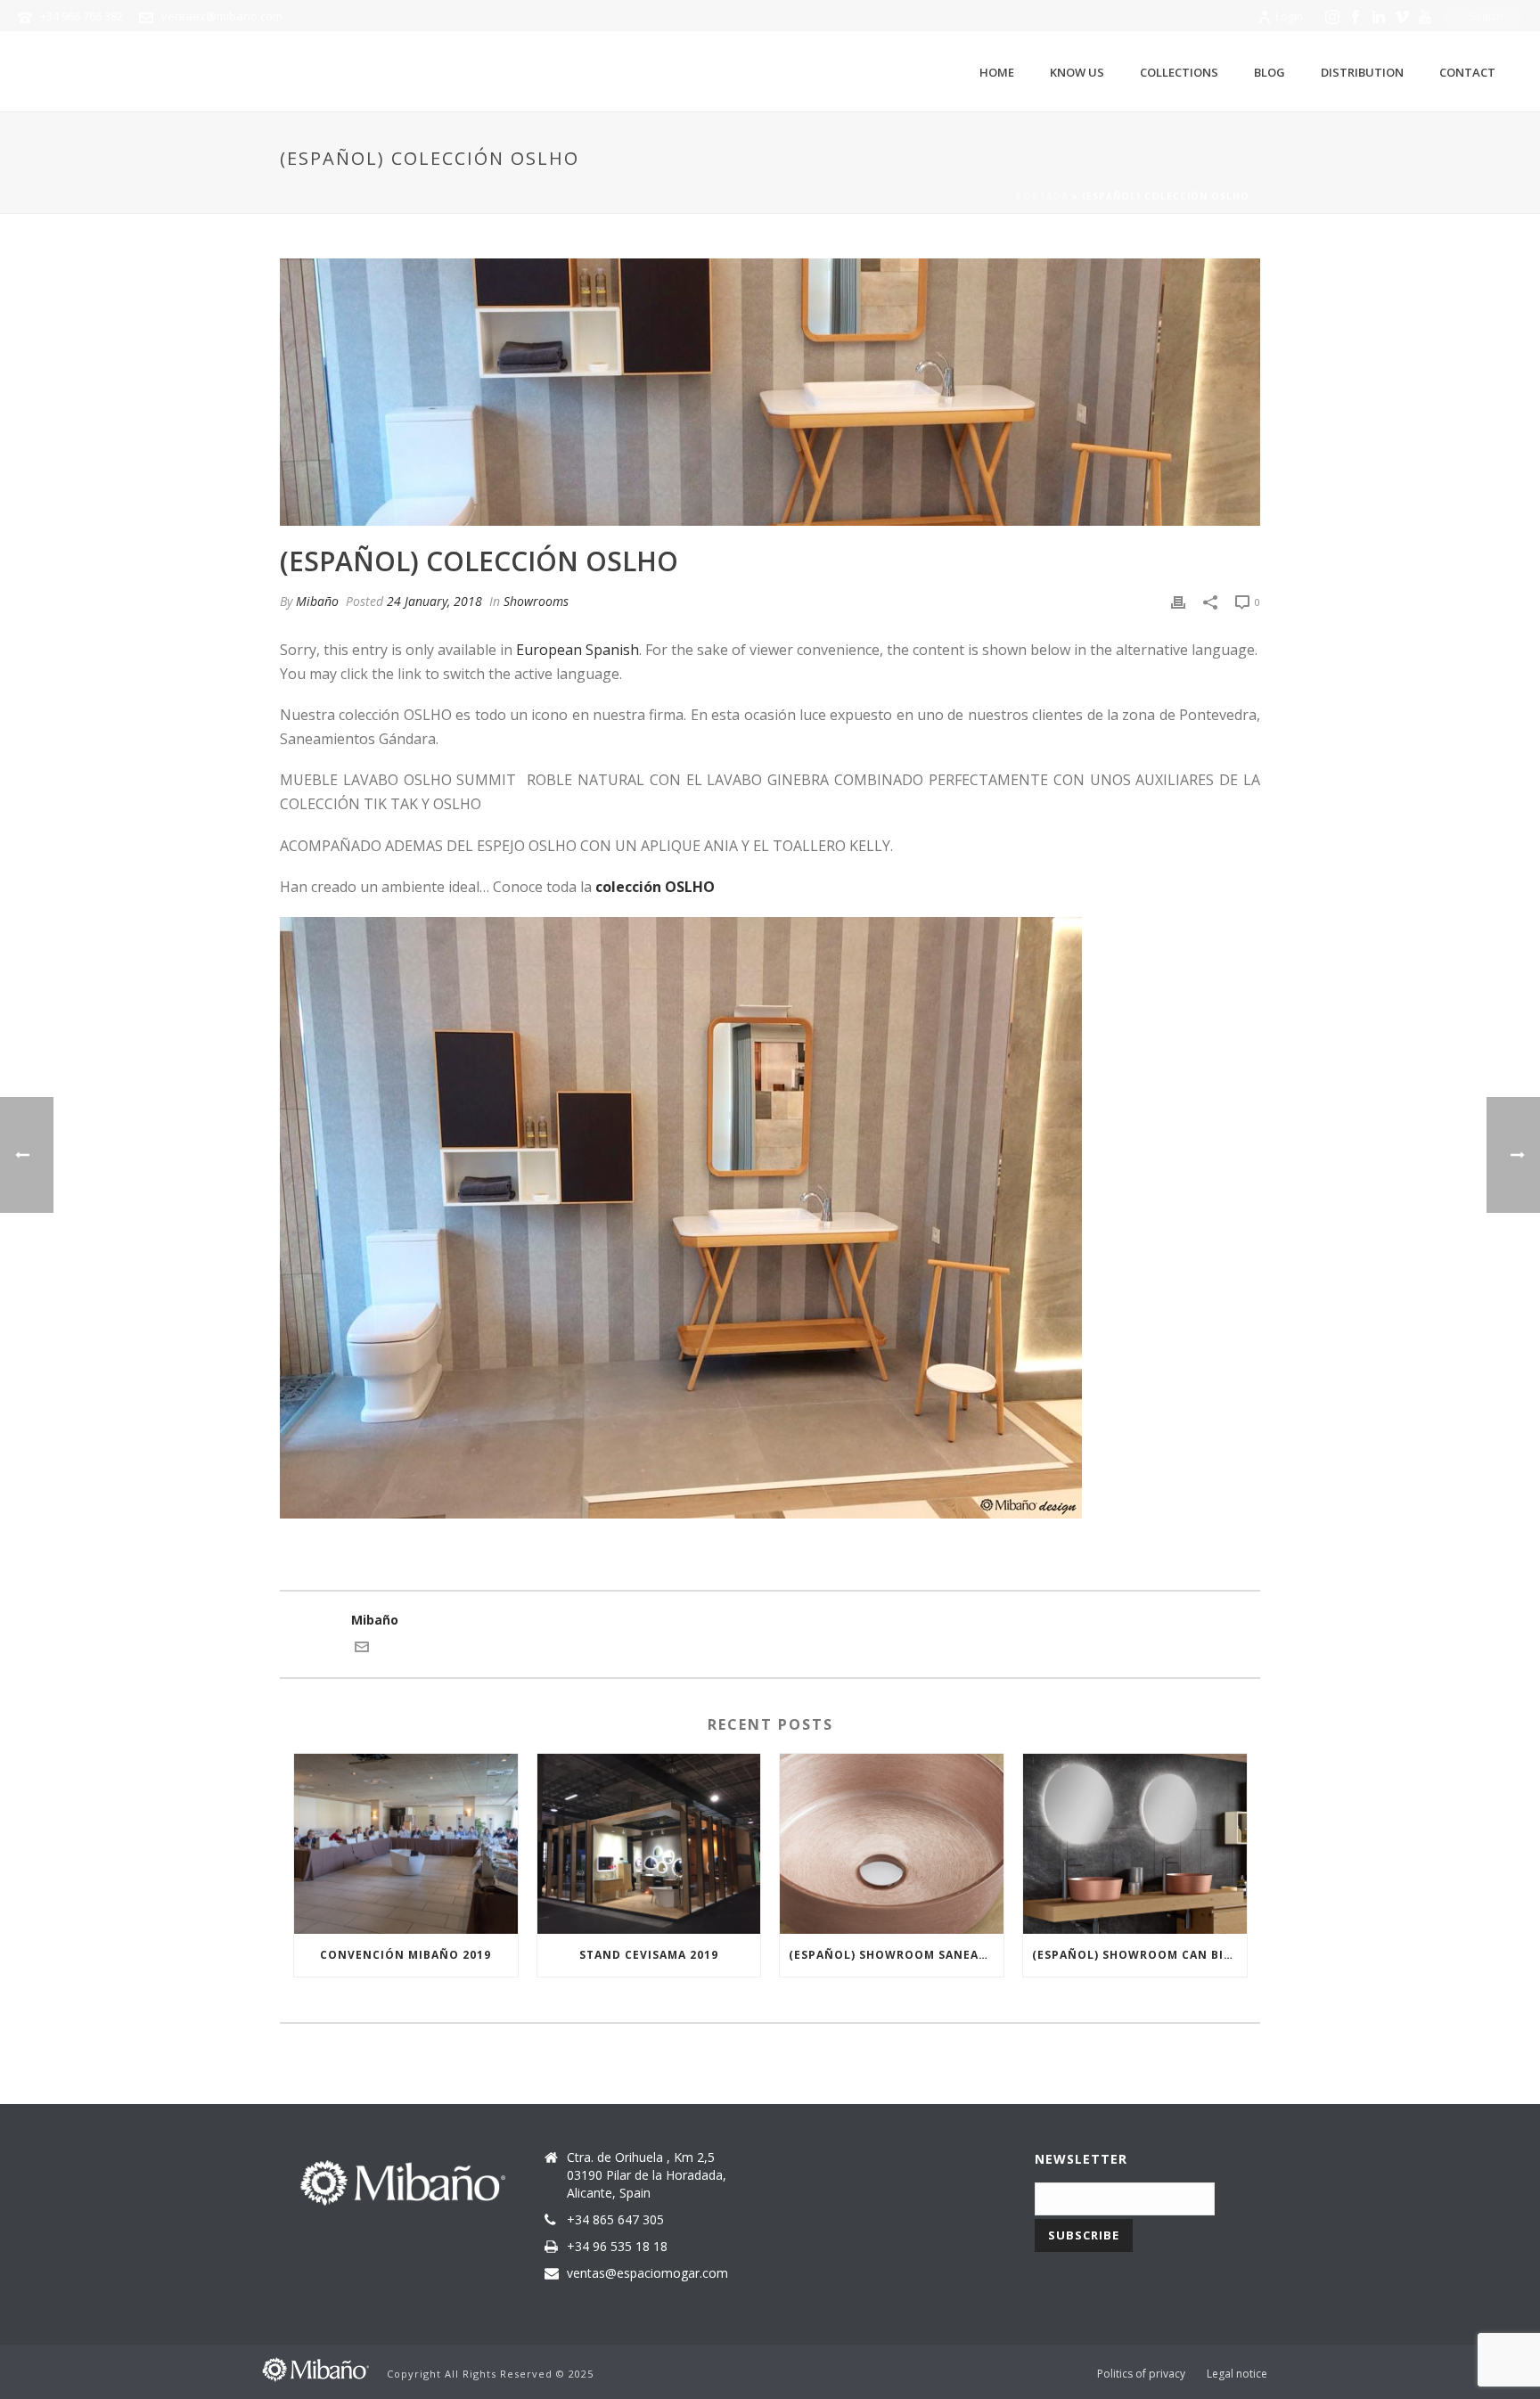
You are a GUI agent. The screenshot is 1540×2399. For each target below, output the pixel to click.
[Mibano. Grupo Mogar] (315, 2368)
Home (997, 72)
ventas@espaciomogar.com (647, 2273)
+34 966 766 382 (82, 16)
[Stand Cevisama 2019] (649, 1843)
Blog (1270, 72)
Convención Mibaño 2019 (405, 1955)
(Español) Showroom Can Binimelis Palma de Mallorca (1139, 1955)
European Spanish (577, 650)
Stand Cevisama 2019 (649, 1955)
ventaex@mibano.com (222, 16)
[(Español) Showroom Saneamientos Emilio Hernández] (892, 1843)
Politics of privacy (1141, 2374)
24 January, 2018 (434, 601)
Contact (1467, 72)
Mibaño (317, 601)
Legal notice (1237, 2374)
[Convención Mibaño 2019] (406, 1843)
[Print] (1178, 601)
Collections (1179, 72)
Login (1289, 16)
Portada (1042, 196)
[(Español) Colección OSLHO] (770, 392)
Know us (1077, 72)
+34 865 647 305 (615, 2220)
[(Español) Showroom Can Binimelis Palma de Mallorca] (1135, 1843)
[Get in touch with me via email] (362, 1649)
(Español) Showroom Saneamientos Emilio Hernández (896, 1955)
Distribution (1362, 72)
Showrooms (536, 601)
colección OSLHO (655, 887)
